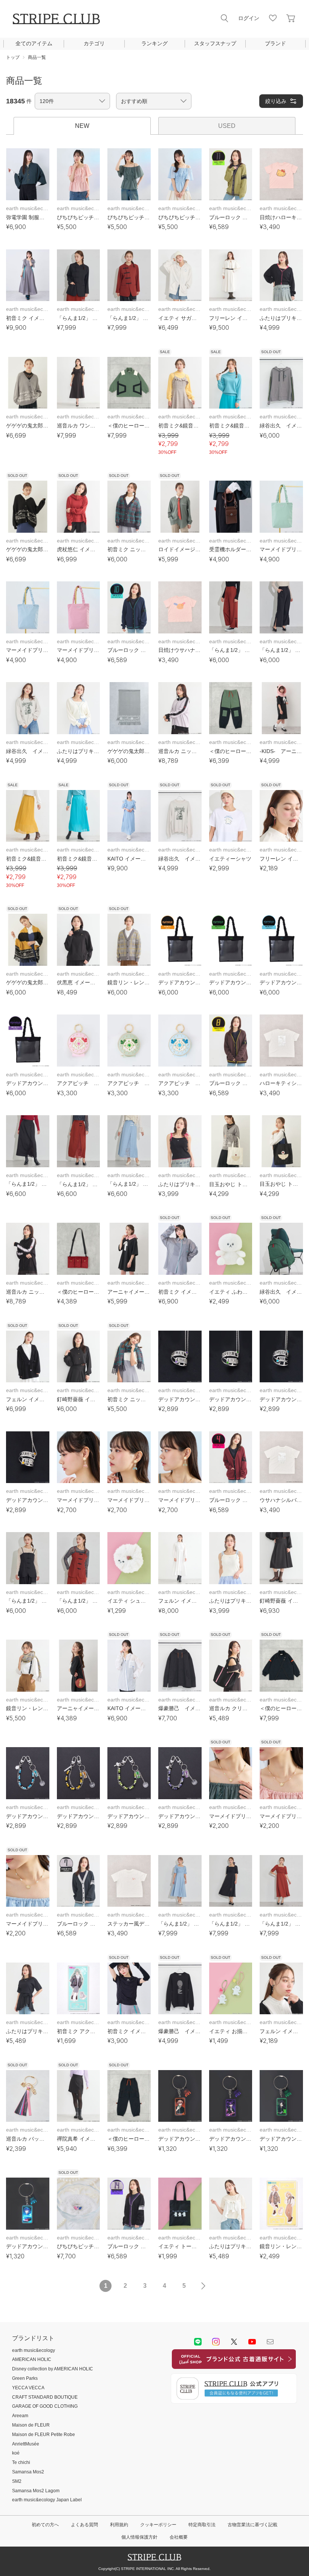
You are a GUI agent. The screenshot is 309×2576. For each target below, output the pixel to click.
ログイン (249, 18)
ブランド (275, 43)
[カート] (291, 18)
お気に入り (273, 18)
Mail (270, 2342)
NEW (82, 126)
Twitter (234, 2342)
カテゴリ (94, 43)
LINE (198, 2342)
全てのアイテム (34, 43)
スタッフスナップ (215, 43)
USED (227, 126)
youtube (252, 2342)
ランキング (154, 43)
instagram (216, 2342)
